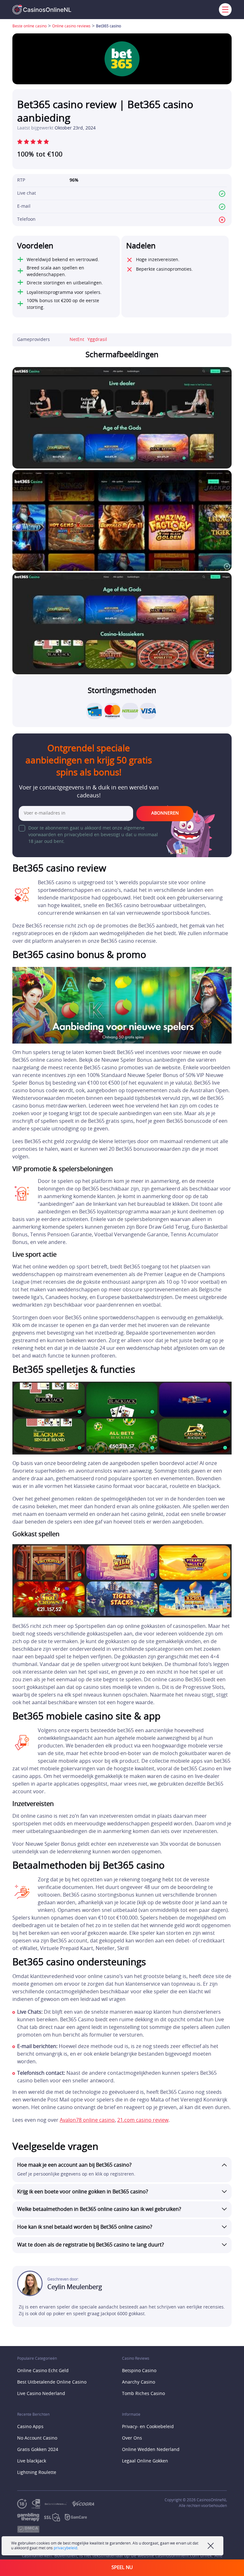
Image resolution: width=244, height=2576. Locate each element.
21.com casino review (143, 2120)
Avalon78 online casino (87, 2120)
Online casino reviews (71, 26)
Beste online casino (30, 26)
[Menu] (224, 9)
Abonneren (165, 813)
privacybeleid (65, 2548)
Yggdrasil (97, 340)
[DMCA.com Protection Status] (31, 2529)
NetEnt (77, 340)
